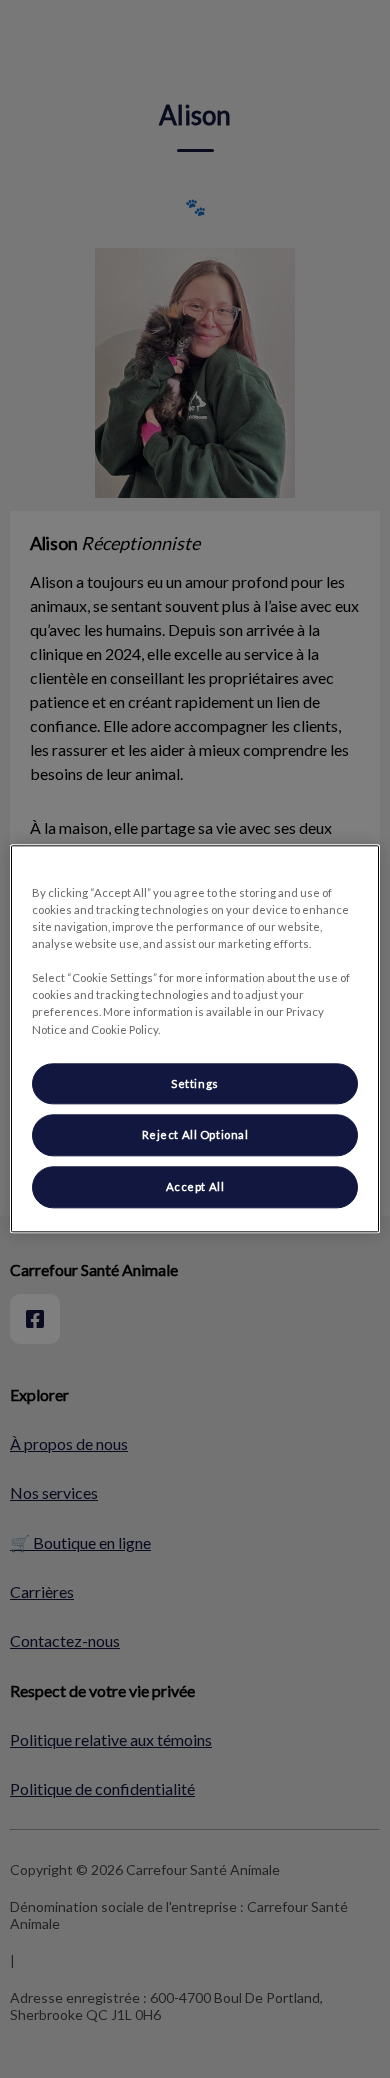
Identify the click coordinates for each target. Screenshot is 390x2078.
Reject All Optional (195, 1135)
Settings (195, 1083)
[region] (195, 1038)
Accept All (195, 1187)
